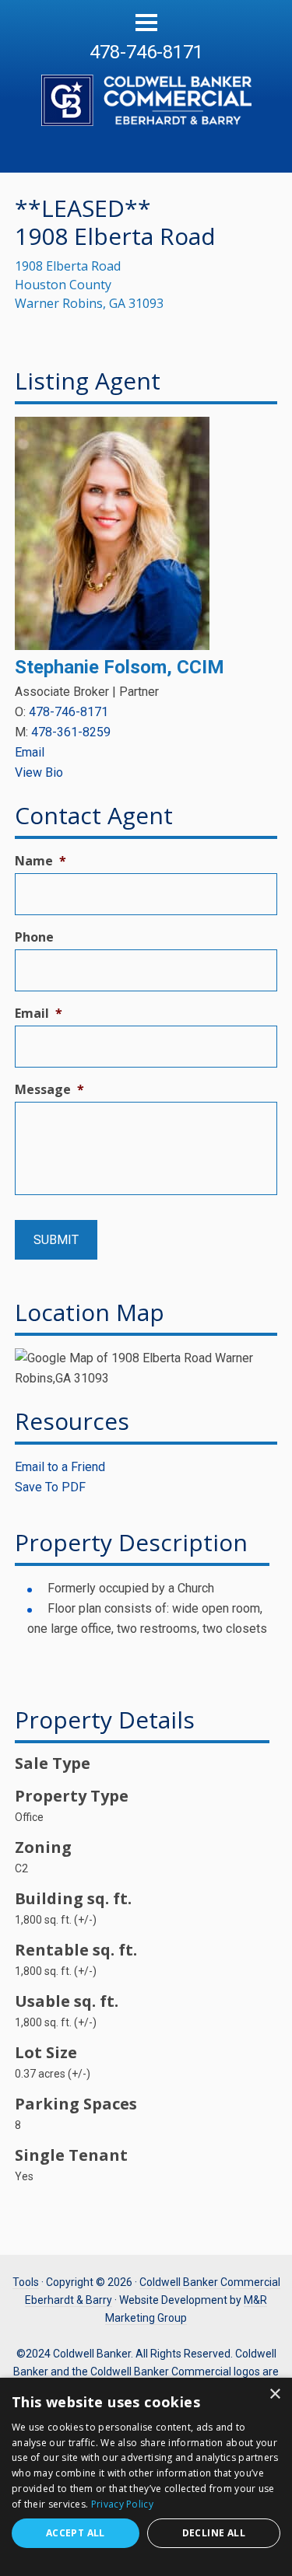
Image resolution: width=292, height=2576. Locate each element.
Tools (26, 2282)
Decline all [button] (214, 2533)
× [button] (274, 2394)
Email (30, 752)
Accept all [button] (76, 2533)
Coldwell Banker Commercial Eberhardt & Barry (146, 92)
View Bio (39, 772)
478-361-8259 (71, 732)
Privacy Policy (122, 2504)
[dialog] (146, 2477)
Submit (56, 1240)
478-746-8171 (146, 52)
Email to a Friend (60, 1467)
